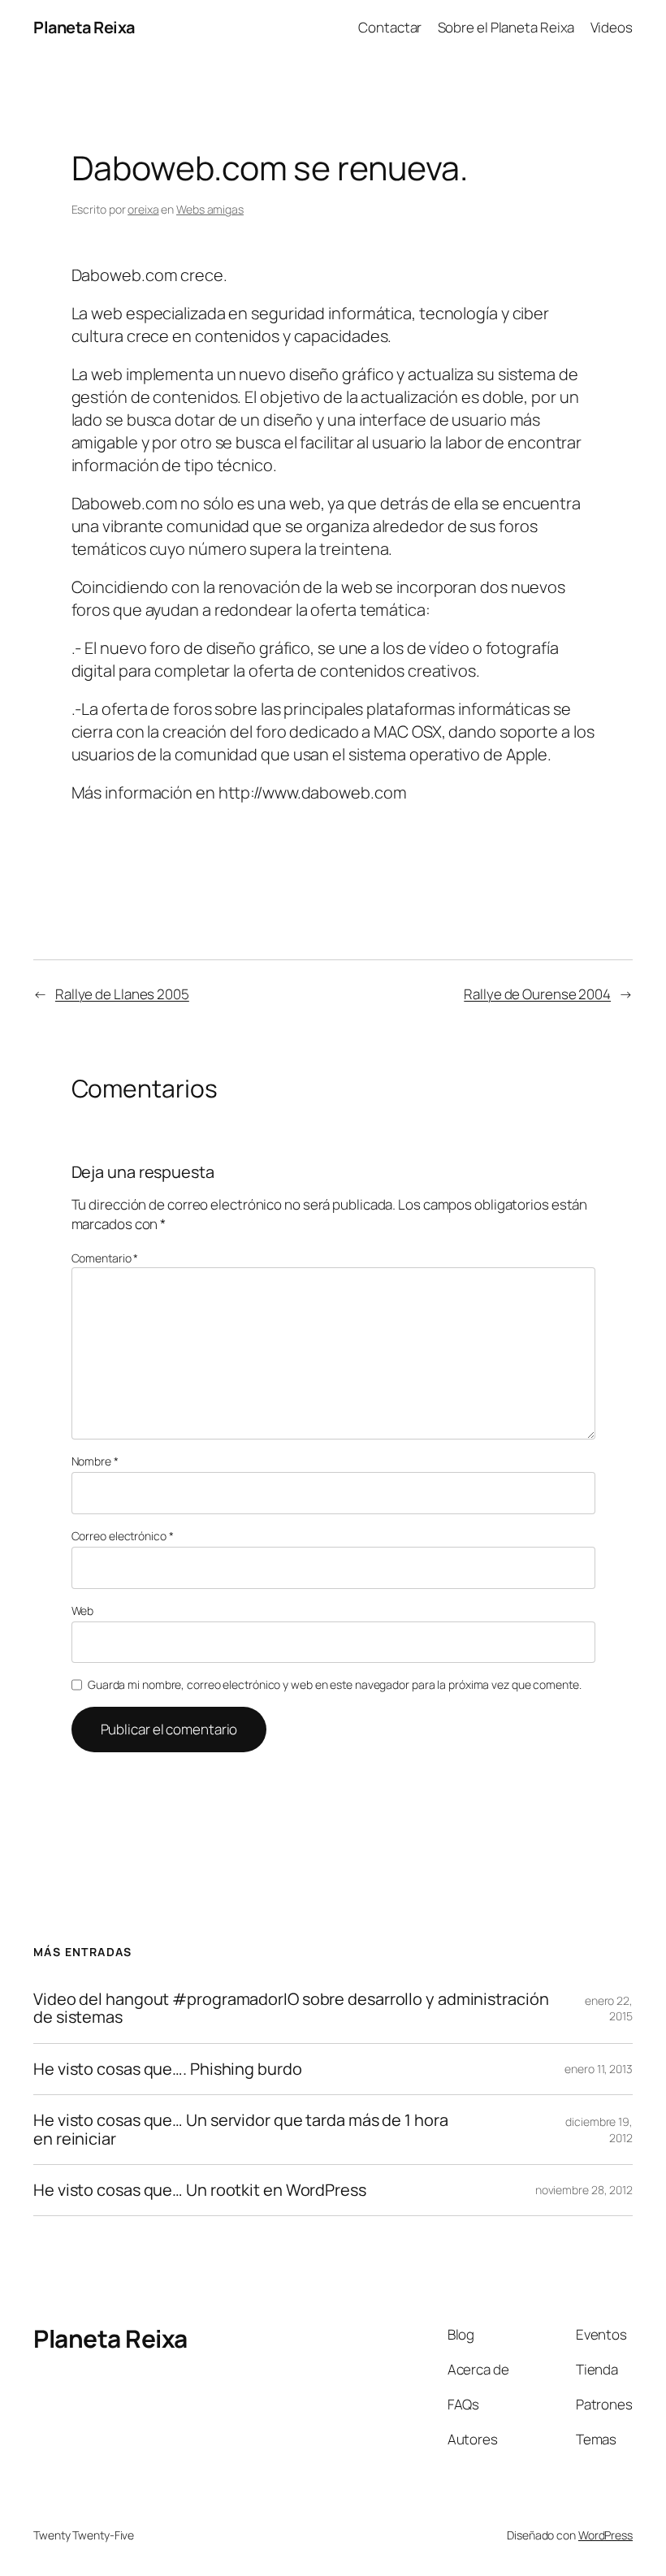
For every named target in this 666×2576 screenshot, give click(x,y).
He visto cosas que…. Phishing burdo (168, 2069)
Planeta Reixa (84, 27)
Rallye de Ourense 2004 (537, 994)
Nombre (95, 1461)
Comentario (105, 1258)
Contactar (390, 27)
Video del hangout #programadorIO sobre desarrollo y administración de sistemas (291, 2009)
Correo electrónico (123, 1536)
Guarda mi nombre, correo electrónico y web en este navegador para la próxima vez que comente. (335, 1684)
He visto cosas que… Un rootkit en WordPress (200, 2190)
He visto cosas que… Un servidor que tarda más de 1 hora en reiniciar (241, 2130)
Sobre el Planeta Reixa (506, 27)
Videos (612, 27)
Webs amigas (210, 209)
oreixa (143, 209)
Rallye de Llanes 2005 (122, 994)
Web (83, 1611)
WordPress (605, 2535)
